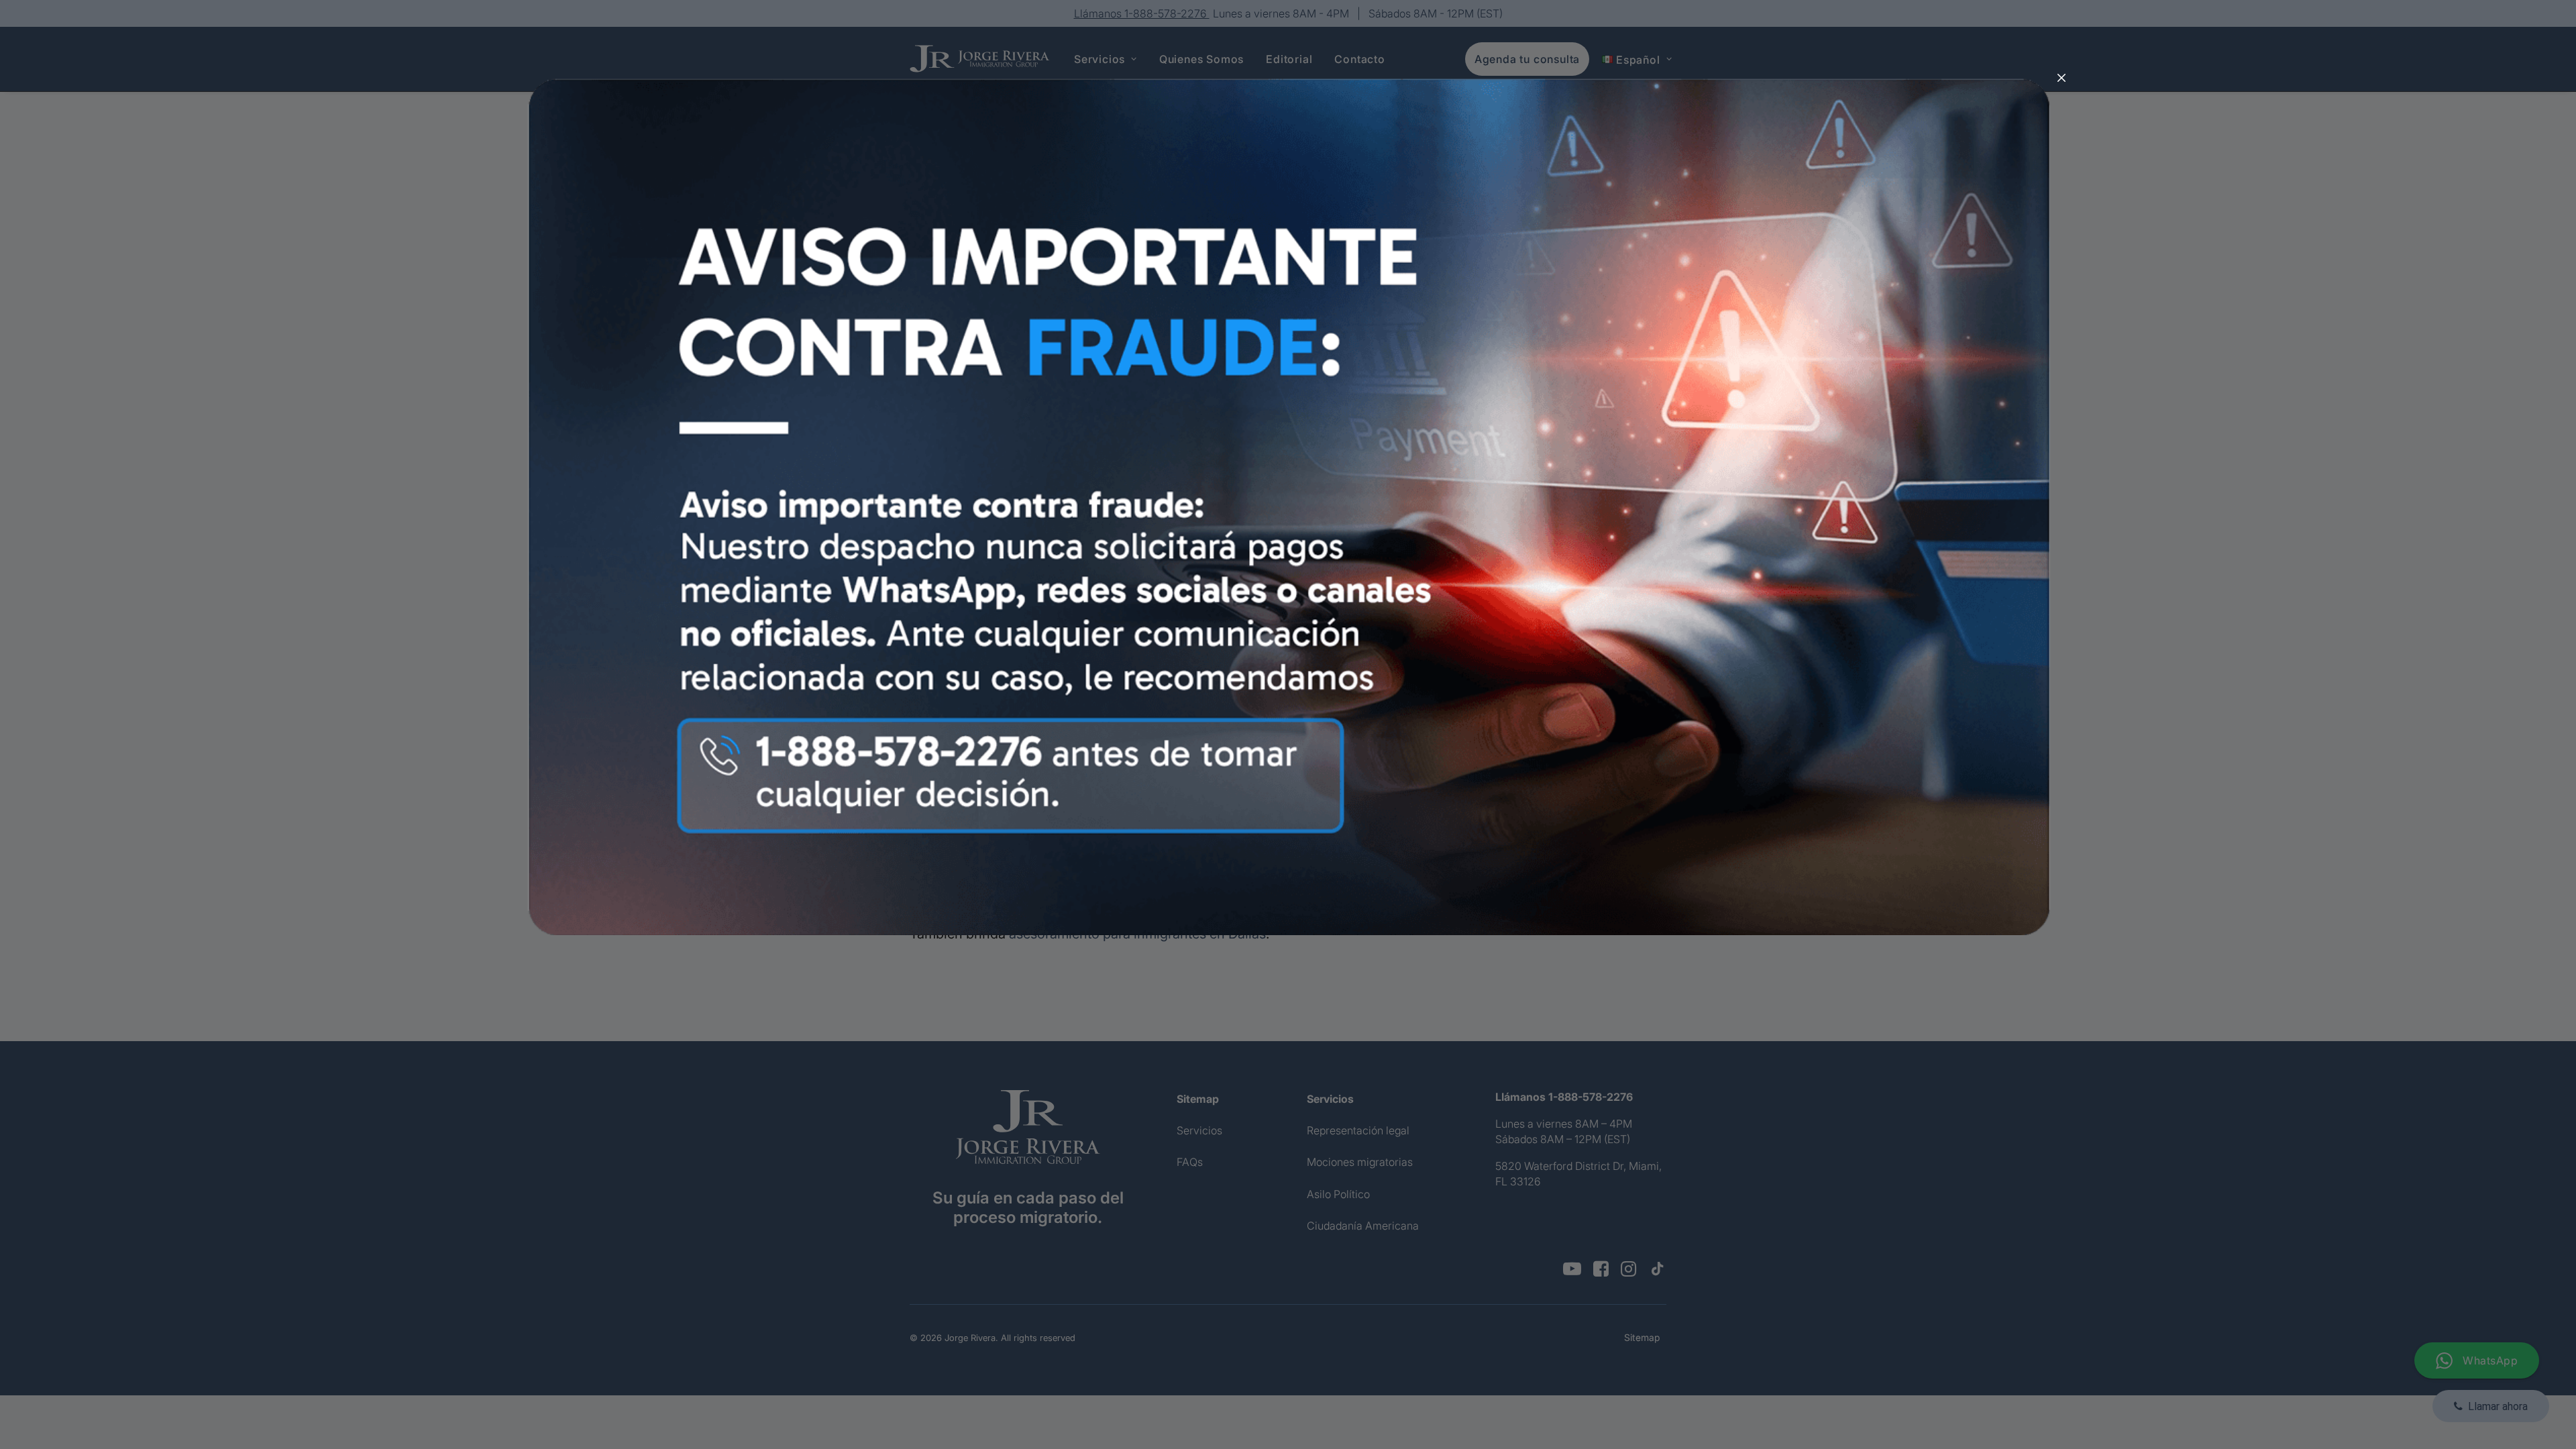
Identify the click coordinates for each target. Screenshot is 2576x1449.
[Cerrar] (2061, 78)
